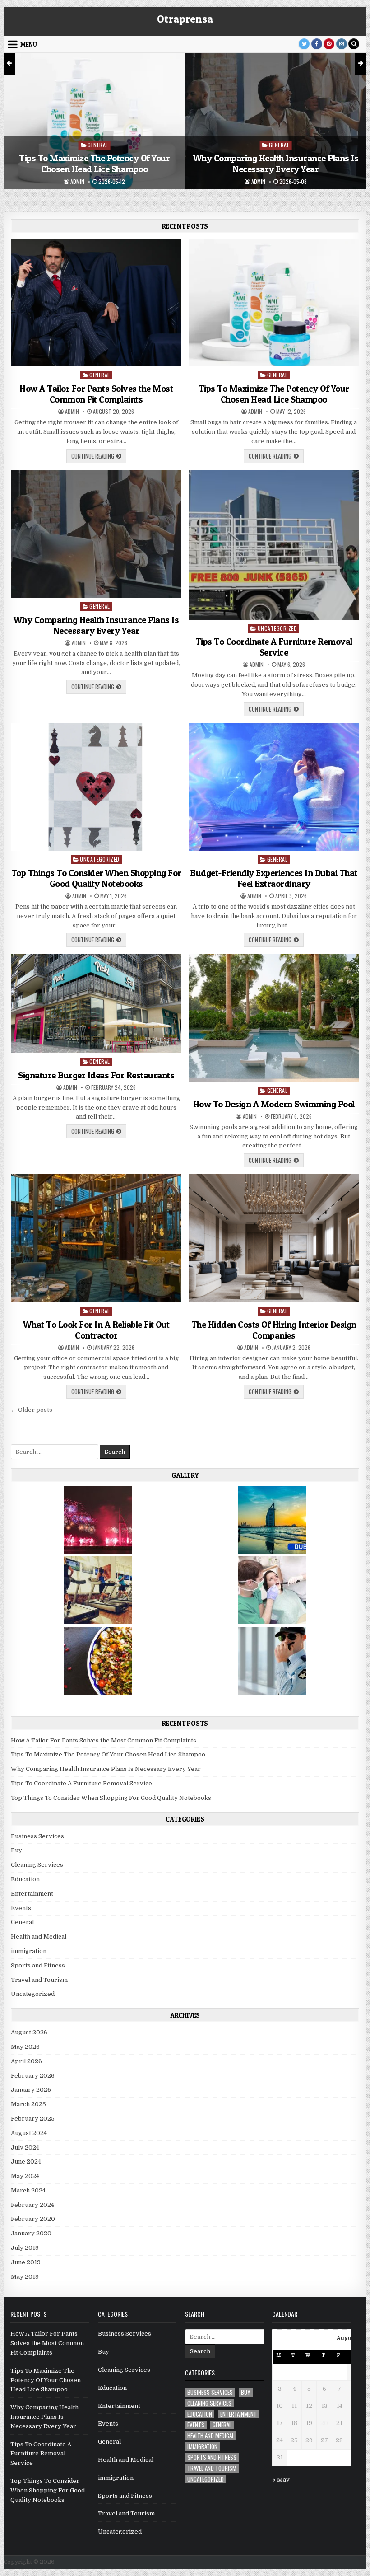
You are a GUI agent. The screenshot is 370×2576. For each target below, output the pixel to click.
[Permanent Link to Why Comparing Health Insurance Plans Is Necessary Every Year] (96, 534)
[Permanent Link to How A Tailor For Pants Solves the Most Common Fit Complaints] (96, 303)
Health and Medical (39, 1937)
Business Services (37, 1836)
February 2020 (33, 2219)
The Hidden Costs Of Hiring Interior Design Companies (274, 1330)
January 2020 (31, 2233)
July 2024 (25, 2147)
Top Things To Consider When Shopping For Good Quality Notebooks (96, 878)
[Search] (354, 44)
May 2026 (25, 2047)
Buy (16, 1850)
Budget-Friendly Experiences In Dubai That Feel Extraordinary (274, 878)
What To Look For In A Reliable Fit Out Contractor (96, 1330)
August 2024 (29, 2133)
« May (281, 2480)
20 (324, 2423)
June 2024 (26, 2161)
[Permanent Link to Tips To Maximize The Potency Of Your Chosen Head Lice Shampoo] (274, 303)
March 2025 (28, 2104)
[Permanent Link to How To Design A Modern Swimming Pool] (274, 1018)
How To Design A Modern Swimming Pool (274, 1104)
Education (25, 1879)
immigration (29, 1951)
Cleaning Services (37, 1865)
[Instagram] (342, 44)
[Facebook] (317, 44)
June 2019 (26, 2262)
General (98, 145)
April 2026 (26, 2061)
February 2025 (33, 2119)
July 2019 (25, 2248)
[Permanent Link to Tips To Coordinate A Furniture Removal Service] (274, 545)
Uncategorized (279, 168)
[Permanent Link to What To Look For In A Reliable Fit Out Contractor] (96, 1238)
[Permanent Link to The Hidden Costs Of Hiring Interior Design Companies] (274, 1238)
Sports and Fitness (38, 1965)
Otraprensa (185, 19)
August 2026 (29, 2032)
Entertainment (32, 1894)
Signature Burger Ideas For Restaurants (96, 1075)
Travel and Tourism (39, 1980)
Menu (29, 44)
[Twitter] (304, 44)
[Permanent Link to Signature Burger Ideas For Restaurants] (96, 1003)
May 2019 (25, 2277)
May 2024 (25, 2176)
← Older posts (32, 1410)
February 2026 (33, 2076)
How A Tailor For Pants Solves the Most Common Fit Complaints (96, 394)
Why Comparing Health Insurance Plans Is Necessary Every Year (95, 164)
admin (77, 182)
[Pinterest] (329, 44)
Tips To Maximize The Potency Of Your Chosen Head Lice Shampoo (274, 394)
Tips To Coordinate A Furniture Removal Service (276, 187)
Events (21, 1908)
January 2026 (31, 2090)
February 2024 (32, 2205)
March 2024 (28, 2190)
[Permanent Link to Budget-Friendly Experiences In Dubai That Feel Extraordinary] (274, 787)
